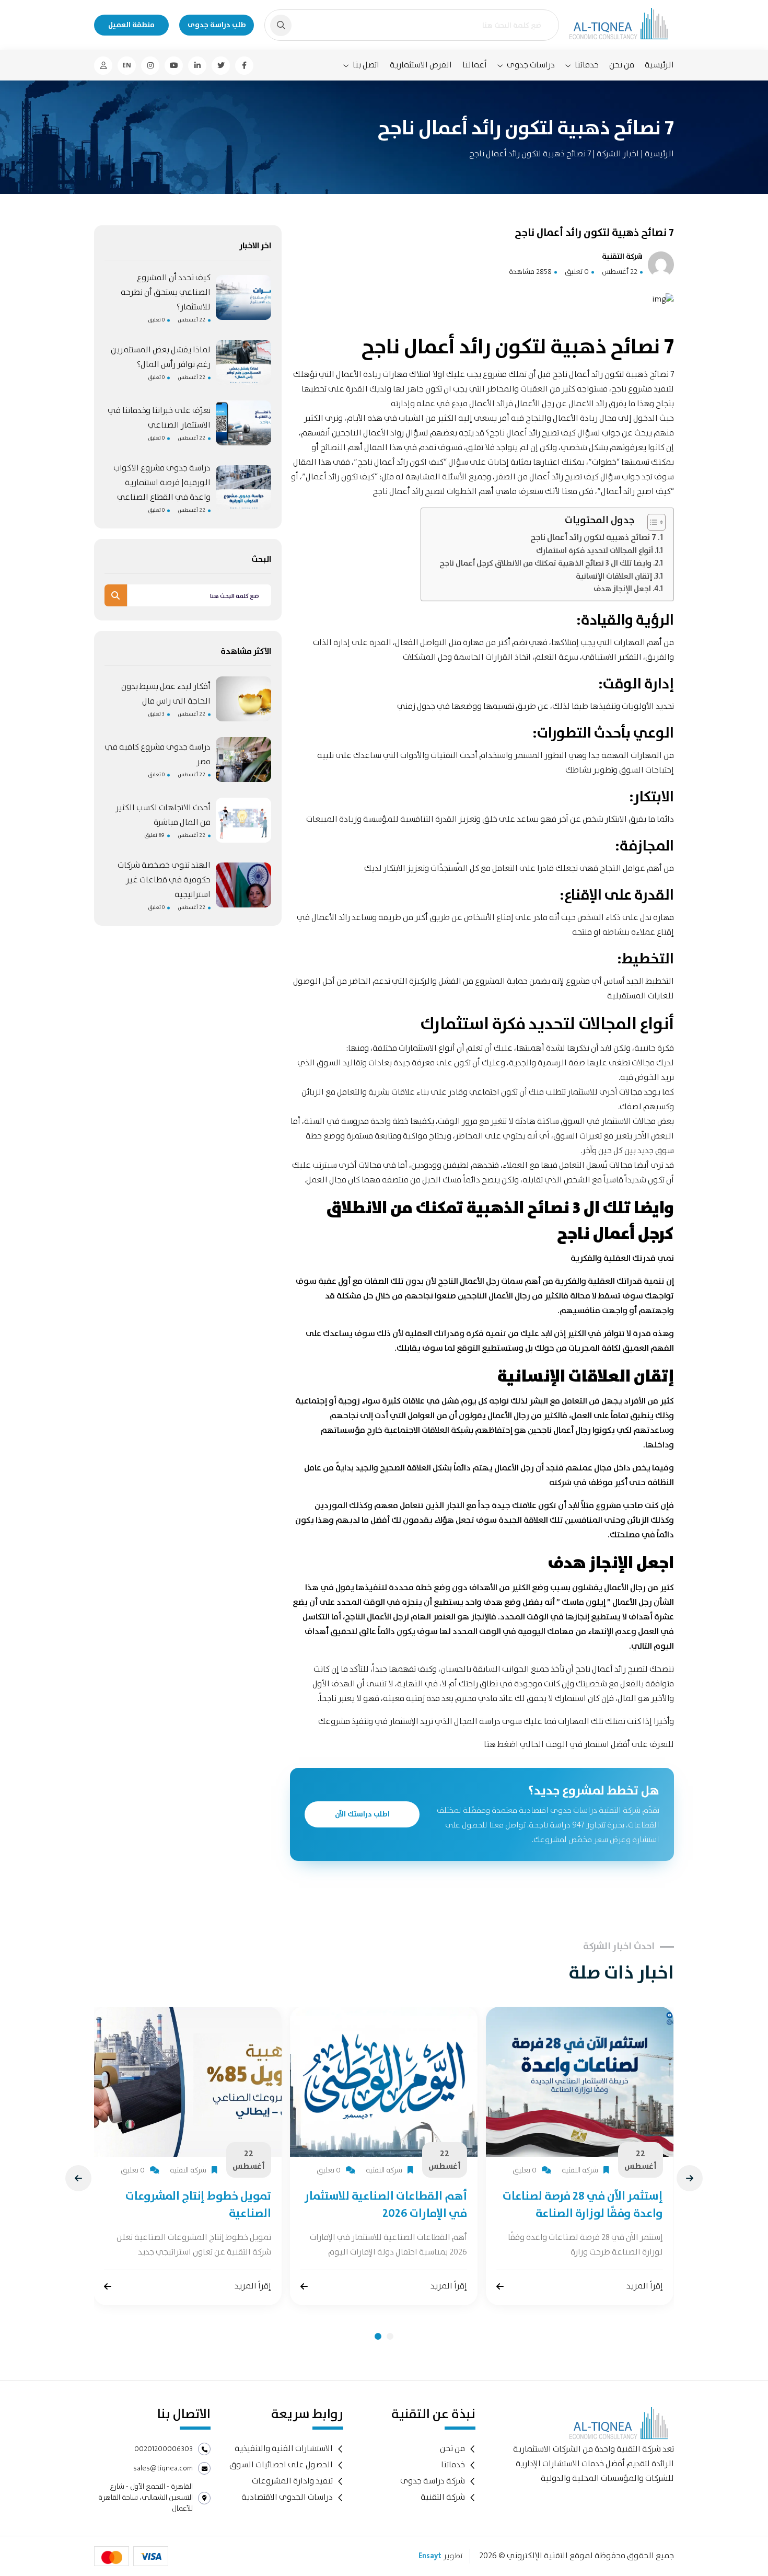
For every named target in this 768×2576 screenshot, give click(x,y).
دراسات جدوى (531, 65)
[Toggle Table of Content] (651, 522)
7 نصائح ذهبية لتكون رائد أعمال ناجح (593, 538)
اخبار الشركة (617, 154)
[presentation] (78, 2178)
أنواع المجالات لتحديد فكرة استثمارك (595, 551)
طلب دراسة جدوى (217, 25)
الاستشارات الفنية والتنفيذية (284, 2449)
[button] (378, 2336)
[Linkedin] (197, 66)
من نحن (622, 65)
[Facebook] (244, 66)
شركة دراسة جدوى (433, 2481)
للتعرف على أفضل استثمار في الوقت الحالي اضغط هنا (579, 1745)
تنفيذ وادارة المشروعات (292, 2481)
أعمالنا (475, 65)
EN (127, 65)
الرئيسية (659, 65)
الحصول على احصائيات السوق (281, 2465)
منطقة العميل (131, 25)
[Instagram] (150, 66)
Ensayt (430, 2556)
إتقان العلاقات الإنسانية (614, 577)
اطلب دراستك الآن (362, 1814)
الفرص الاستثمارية (421, 65)
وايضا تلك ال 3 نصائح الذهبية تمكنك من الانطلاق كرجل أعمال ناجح (545, 563)
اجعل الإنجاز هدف (622, 589)
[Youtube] (174, 66)
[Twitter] (221, 66)
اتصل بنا (366, 65)
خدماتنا (587, 65)
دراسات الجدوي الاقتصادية (287, 2497)
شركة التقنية (443, 2497)
